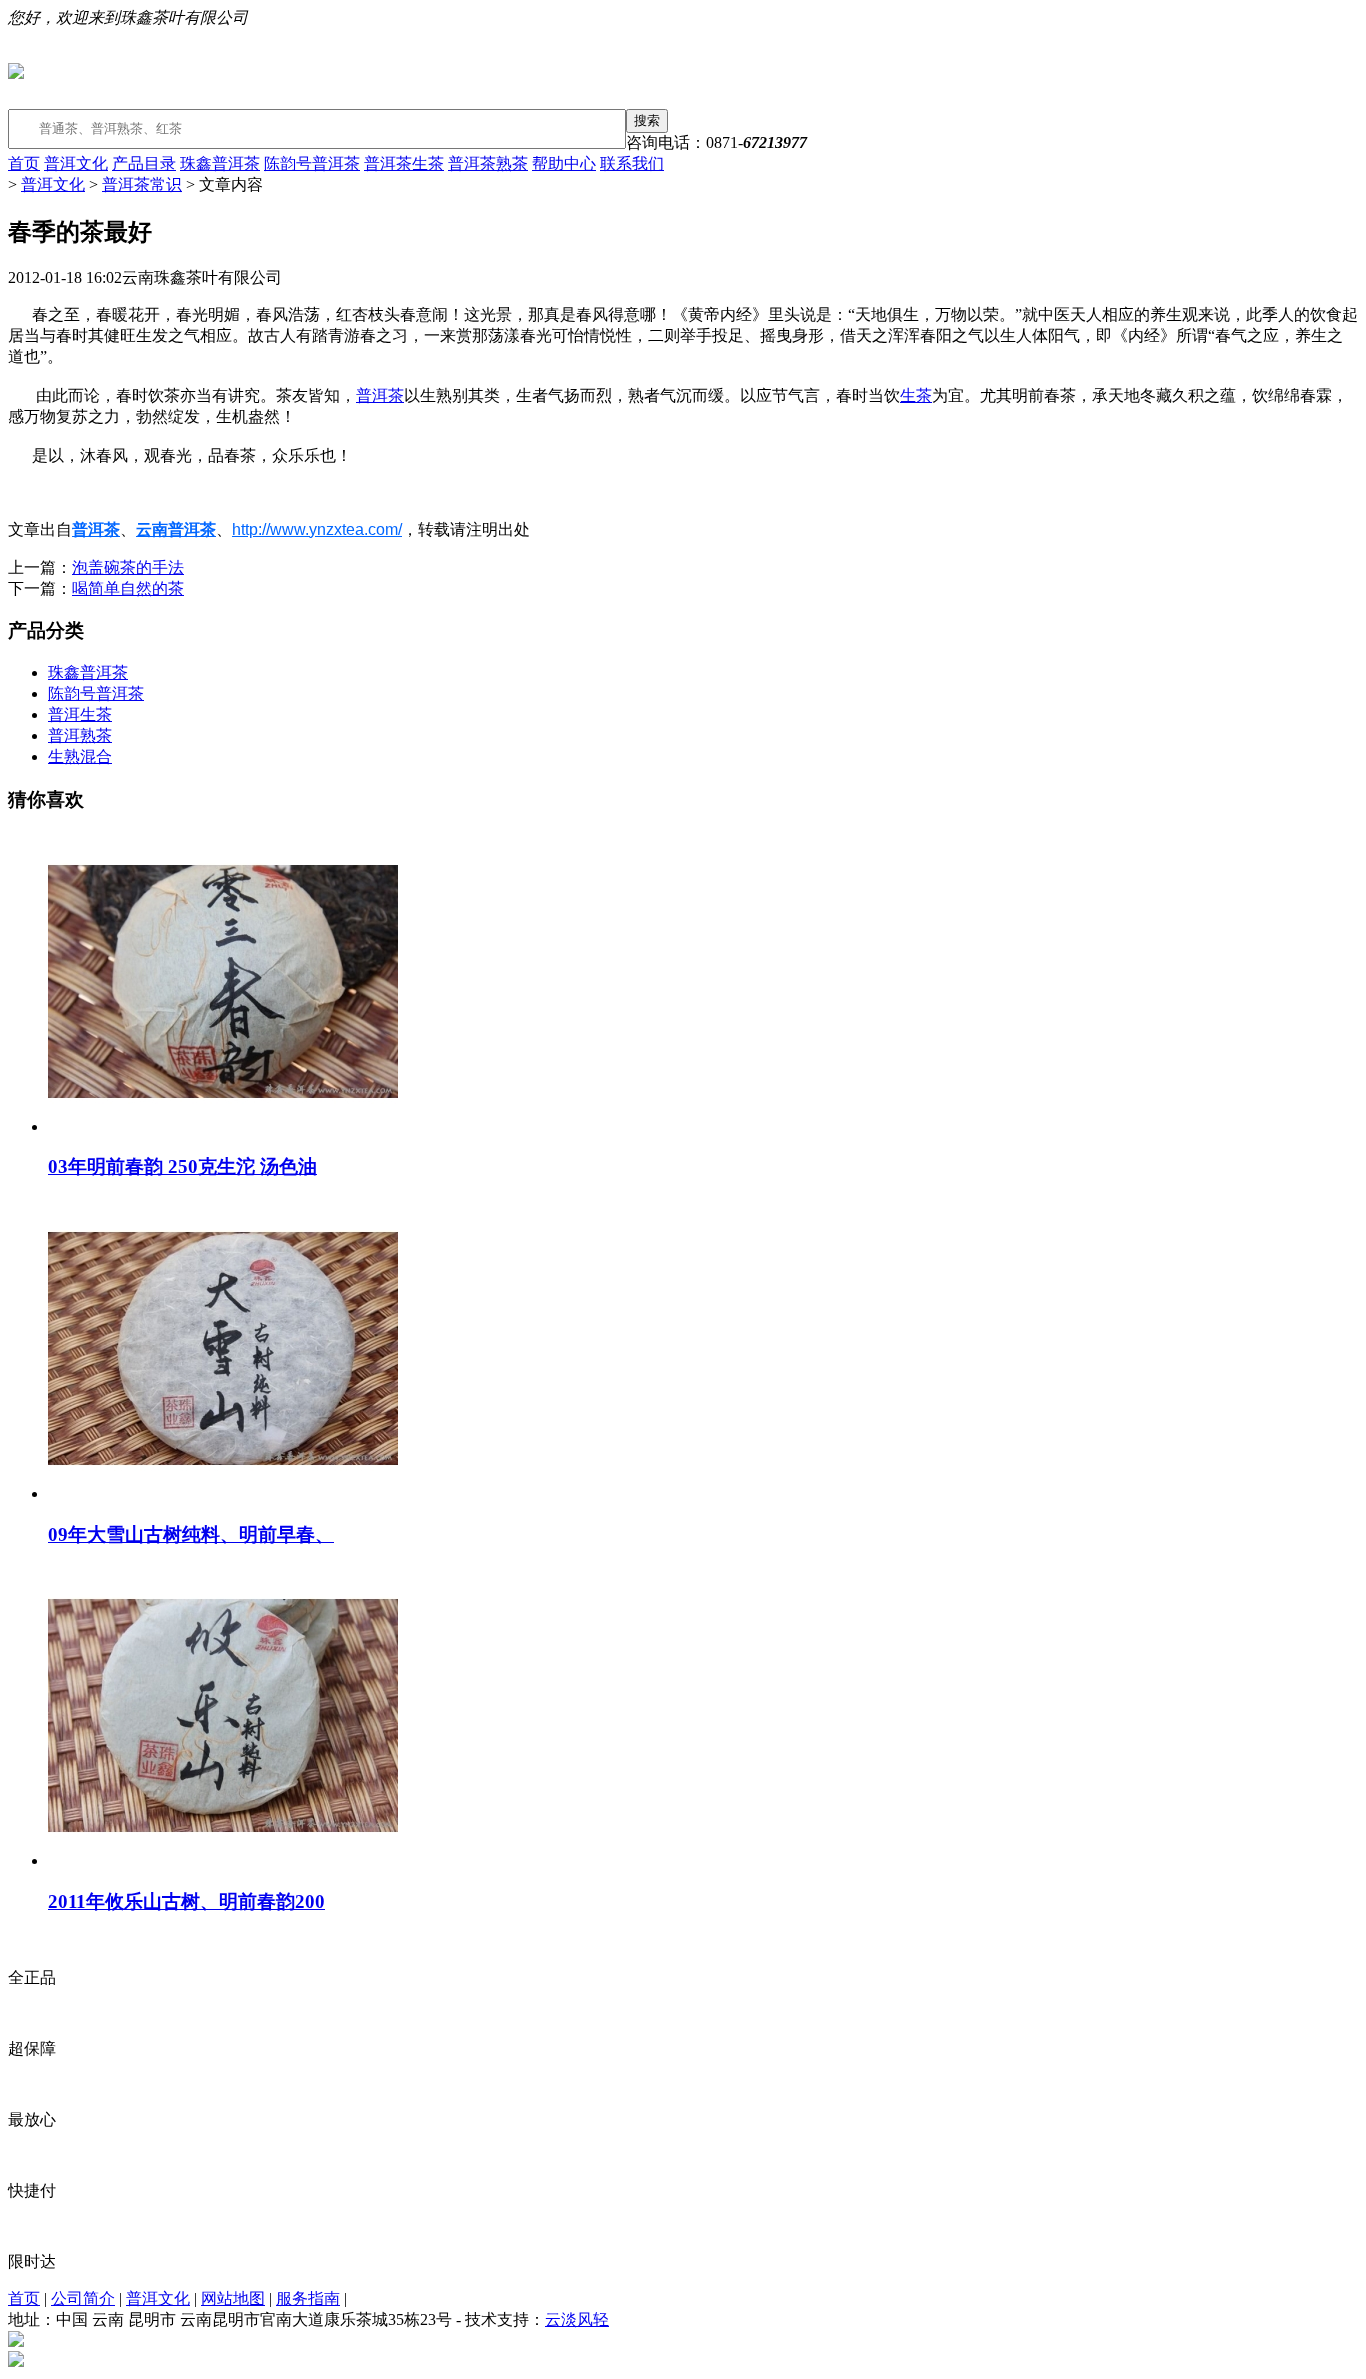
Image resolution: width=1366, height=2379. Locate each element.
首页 (24, 163)
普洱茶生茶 (404, 163)
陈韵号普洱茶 (312, 163)
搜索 (647, 120)
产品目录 (144, 163)
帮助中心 (564, 163)
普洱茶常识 (142, 184)
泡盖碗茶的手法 (128, 567)
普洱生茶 (80, 714)
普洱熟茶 (80, 735)
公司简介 (83, 2298)
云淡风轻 (577, 2319)
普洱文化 (76, 163)
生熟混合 (80, 756)
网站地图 (233, 2298)
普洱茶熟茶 (488, 163)
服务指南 (308, 2298)
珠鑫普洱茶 (220, 163)
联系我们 (632, 163)
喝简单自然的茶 (128, 588)
